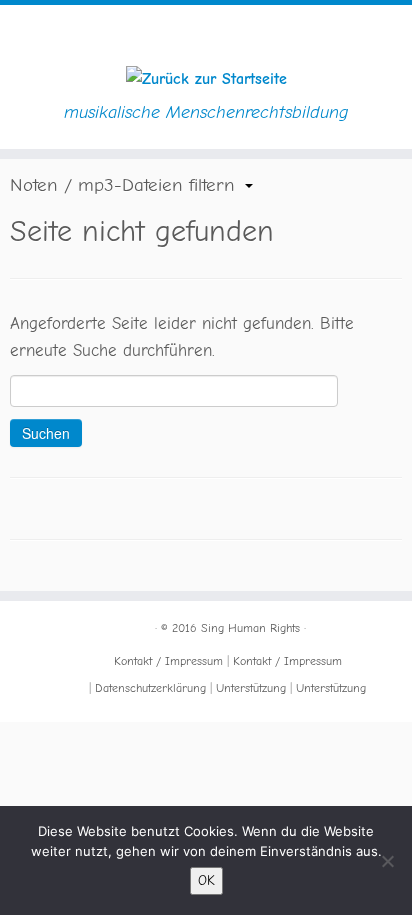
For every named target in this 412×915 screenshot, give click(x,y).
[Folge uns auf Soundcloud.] (30, 646)
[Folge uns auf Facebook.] (30, 623)
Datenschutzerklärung (150, 688)
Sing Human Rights (250, 628)
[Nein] (387, 861)
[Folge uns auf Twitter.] (51, 623)
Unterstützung (251, 688)
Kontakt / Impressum (168, 661)
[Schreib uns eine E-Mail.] (30, 669)
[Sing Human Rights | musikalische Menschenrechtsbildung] (206, 79)
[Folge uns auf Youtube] (51, 646)
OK (206, 880)
